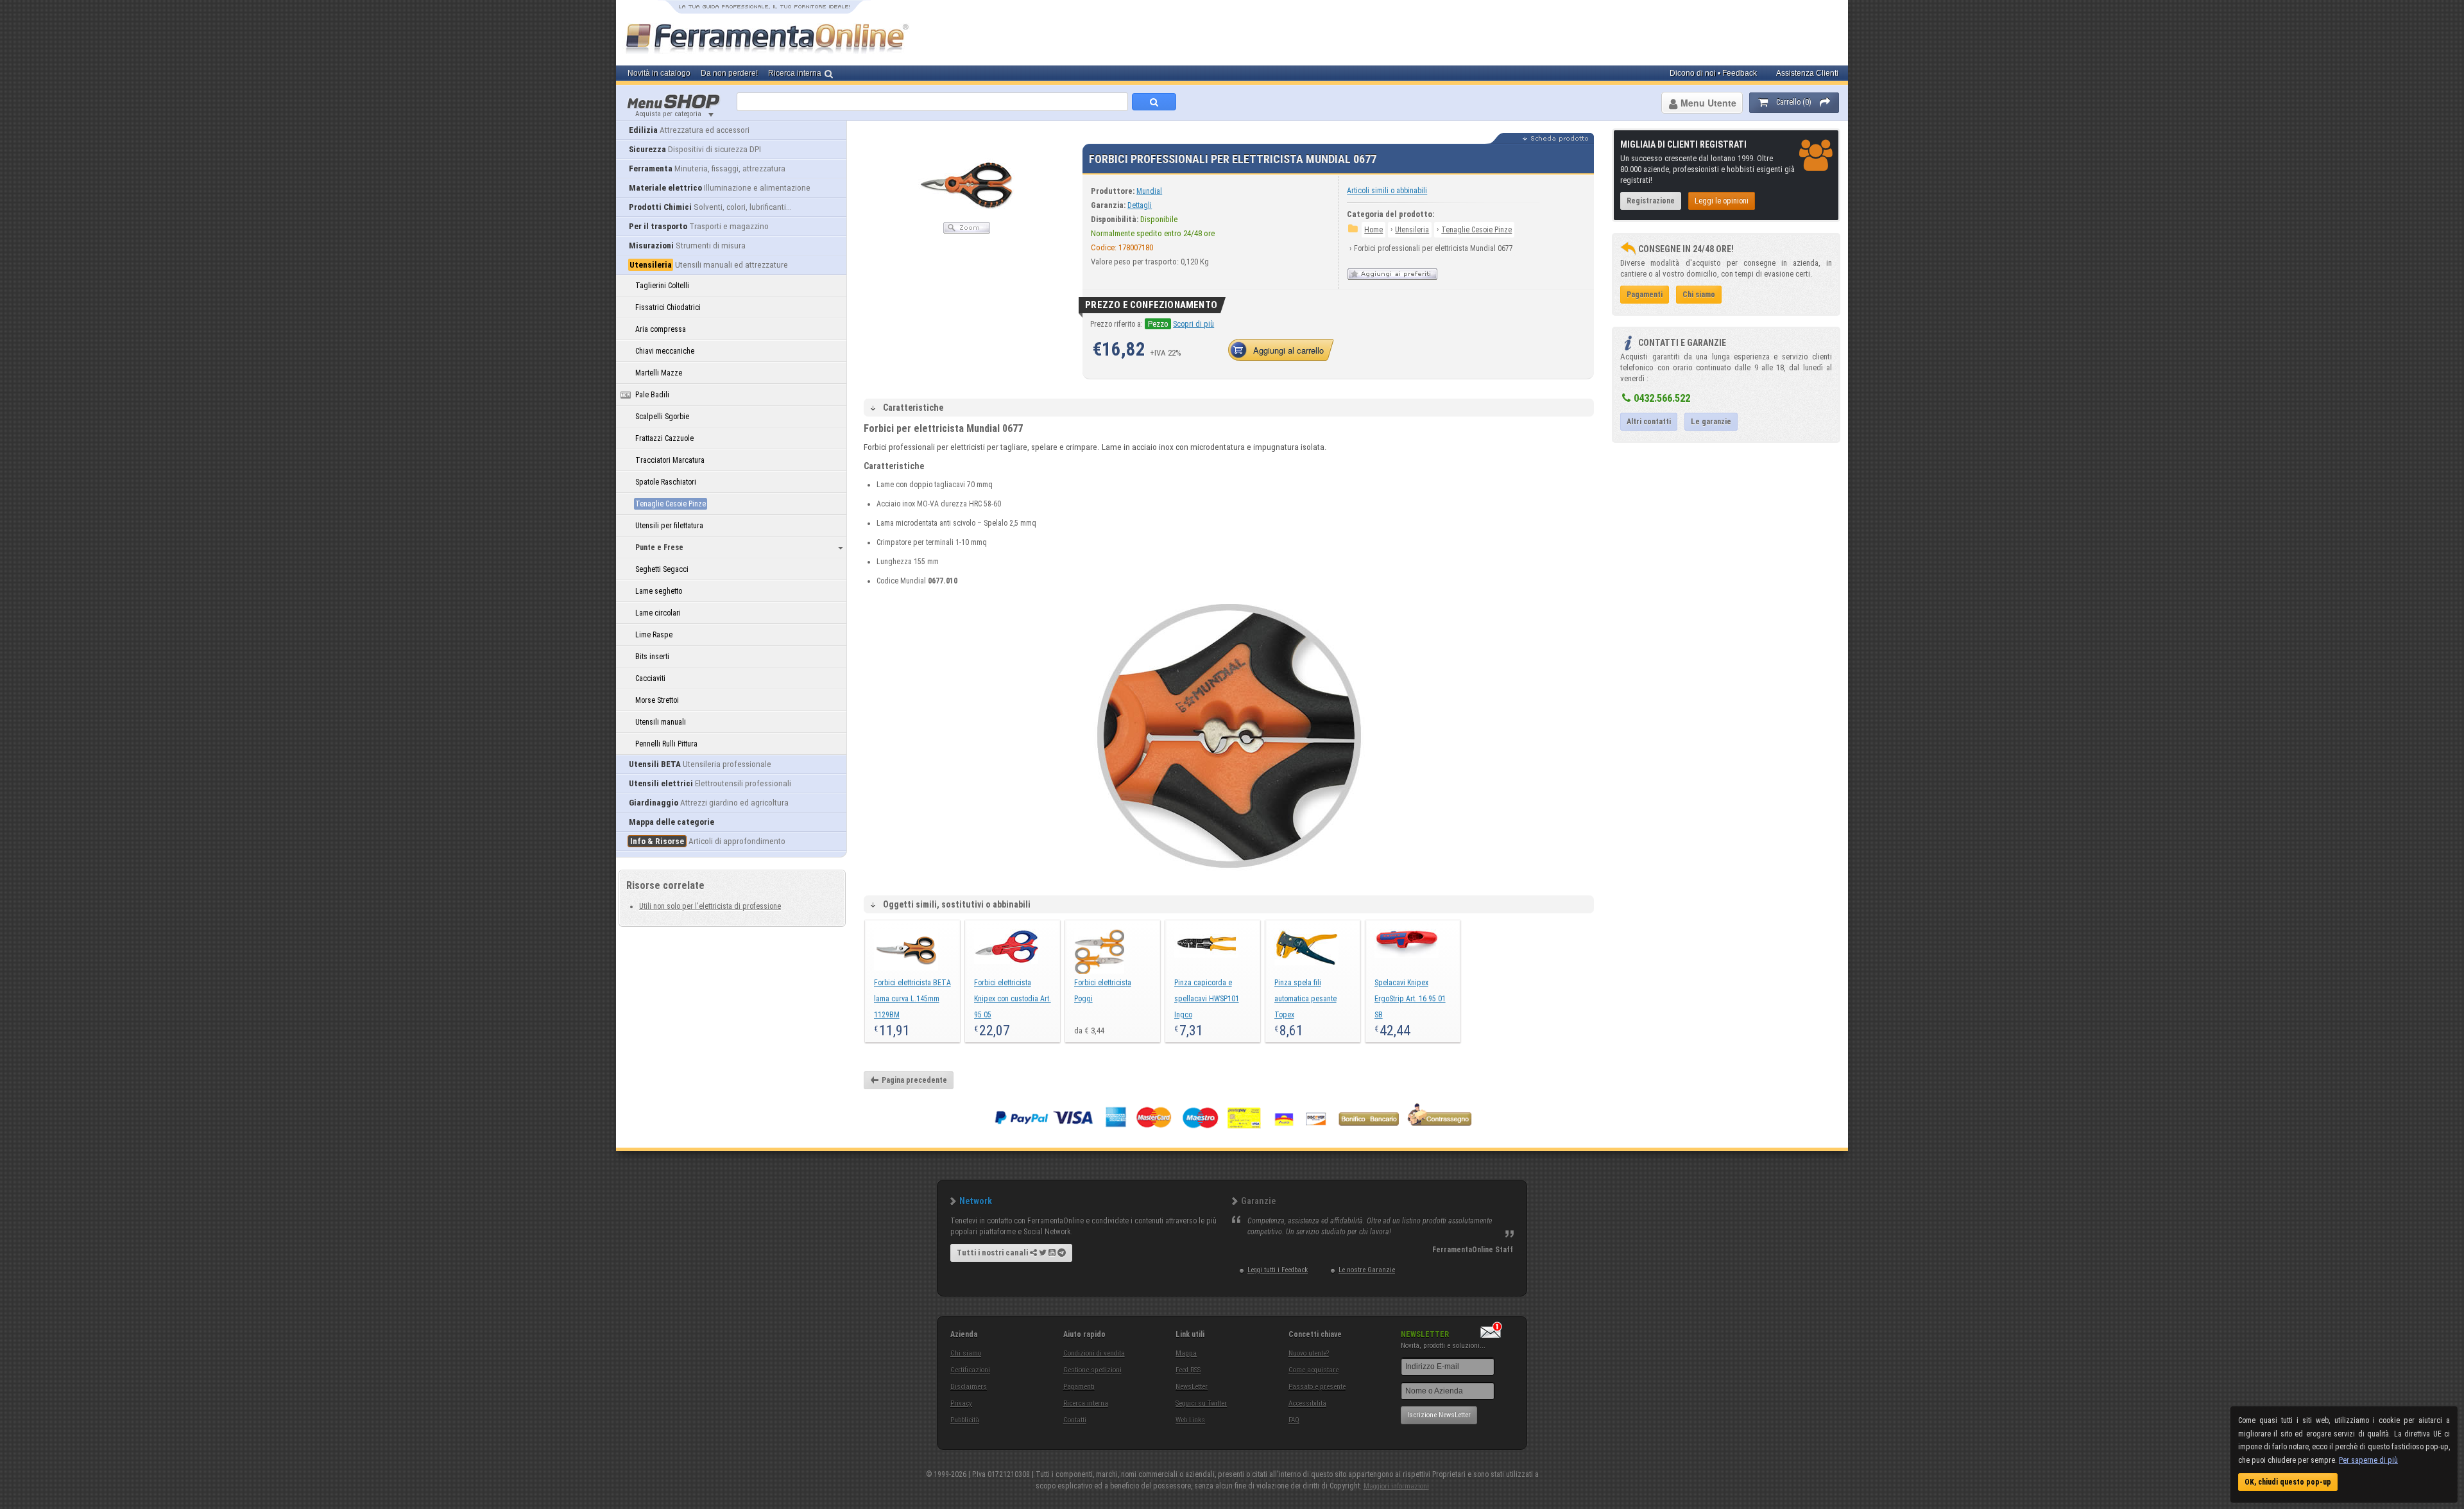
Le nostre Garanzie (1367, 1270)
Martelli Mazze (659, 373)
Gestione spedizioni (1092, 1370)
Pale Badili (652, 395)
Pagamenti (1079, 1387)
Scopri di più (1193, 324)
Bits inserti (652, 657)
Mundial (1149, 191)
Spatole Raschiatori (666, 482)
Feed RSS (1188, 1370)
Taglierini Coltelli (662, 286)
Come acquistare (1313, 1370)
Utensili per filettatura (669, 526)
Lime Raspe (654, 635)
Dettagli (1140, 205)
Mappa (1186, 1353)
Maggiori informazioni (1396, 1486)
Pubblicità (965, 1420)
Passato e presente (1317, 1387)
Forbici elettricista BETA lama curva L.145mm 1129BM (912, 999)
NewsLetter (1192, 1387)
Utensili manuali (661, 722)
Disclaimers (969, 1387)
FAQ (1294, 1420)
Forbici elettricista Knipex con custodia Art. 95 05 (1013, 999)
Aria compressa (661, 329)
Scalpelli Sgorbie (662, 417)
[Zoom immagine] (967, 231)
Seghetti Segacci (662, 569)
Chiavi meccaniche (665, 351)
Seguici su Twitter (1201, 1403)
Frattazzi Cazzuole (664, 438)
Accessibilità (1307, 1403)
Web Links (1190, 1420)
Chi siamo (966, 1353)
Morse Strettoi (657, 700)
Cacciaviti (650, 678)
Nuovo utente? (1309, 1353)
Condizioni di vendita (1094, 1353)
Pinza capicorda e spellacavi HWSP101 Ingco (1207, 999)
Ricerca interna (1086, 1403)
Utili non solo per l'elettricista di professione (710, 906)
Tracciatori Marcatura (670, 460)
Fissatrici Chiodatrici (668, 307)
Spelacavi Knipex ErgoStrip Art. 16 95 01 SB (1410, 999)
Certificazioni (970, 1370)
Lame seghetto (659, 591)
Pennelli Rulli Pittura (666, 744)
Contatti (1075, 1420)
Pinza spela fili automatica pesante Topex (1305, 999)
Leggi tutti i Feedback (1278, 1270)
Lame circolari (658, 613)
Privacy (961, 1403)
